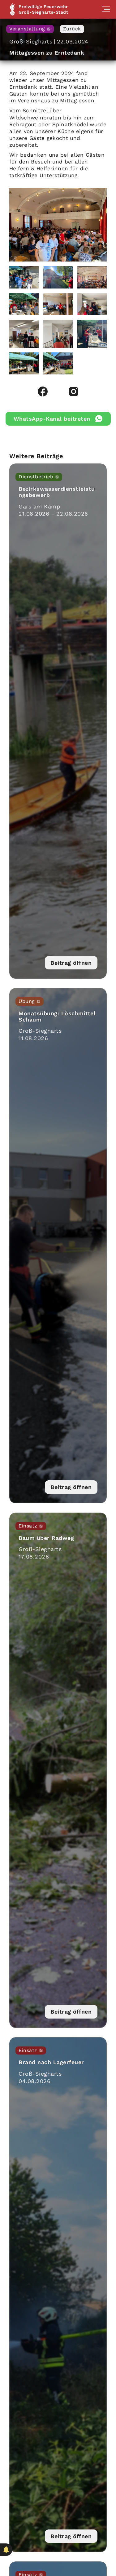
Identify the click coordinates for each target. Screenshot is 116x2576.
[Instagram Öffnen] (74, 391)
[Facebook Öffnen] (43, 391)
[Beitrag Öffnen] (58, 721)
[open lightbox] (58, 225)
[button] (106, 9)
